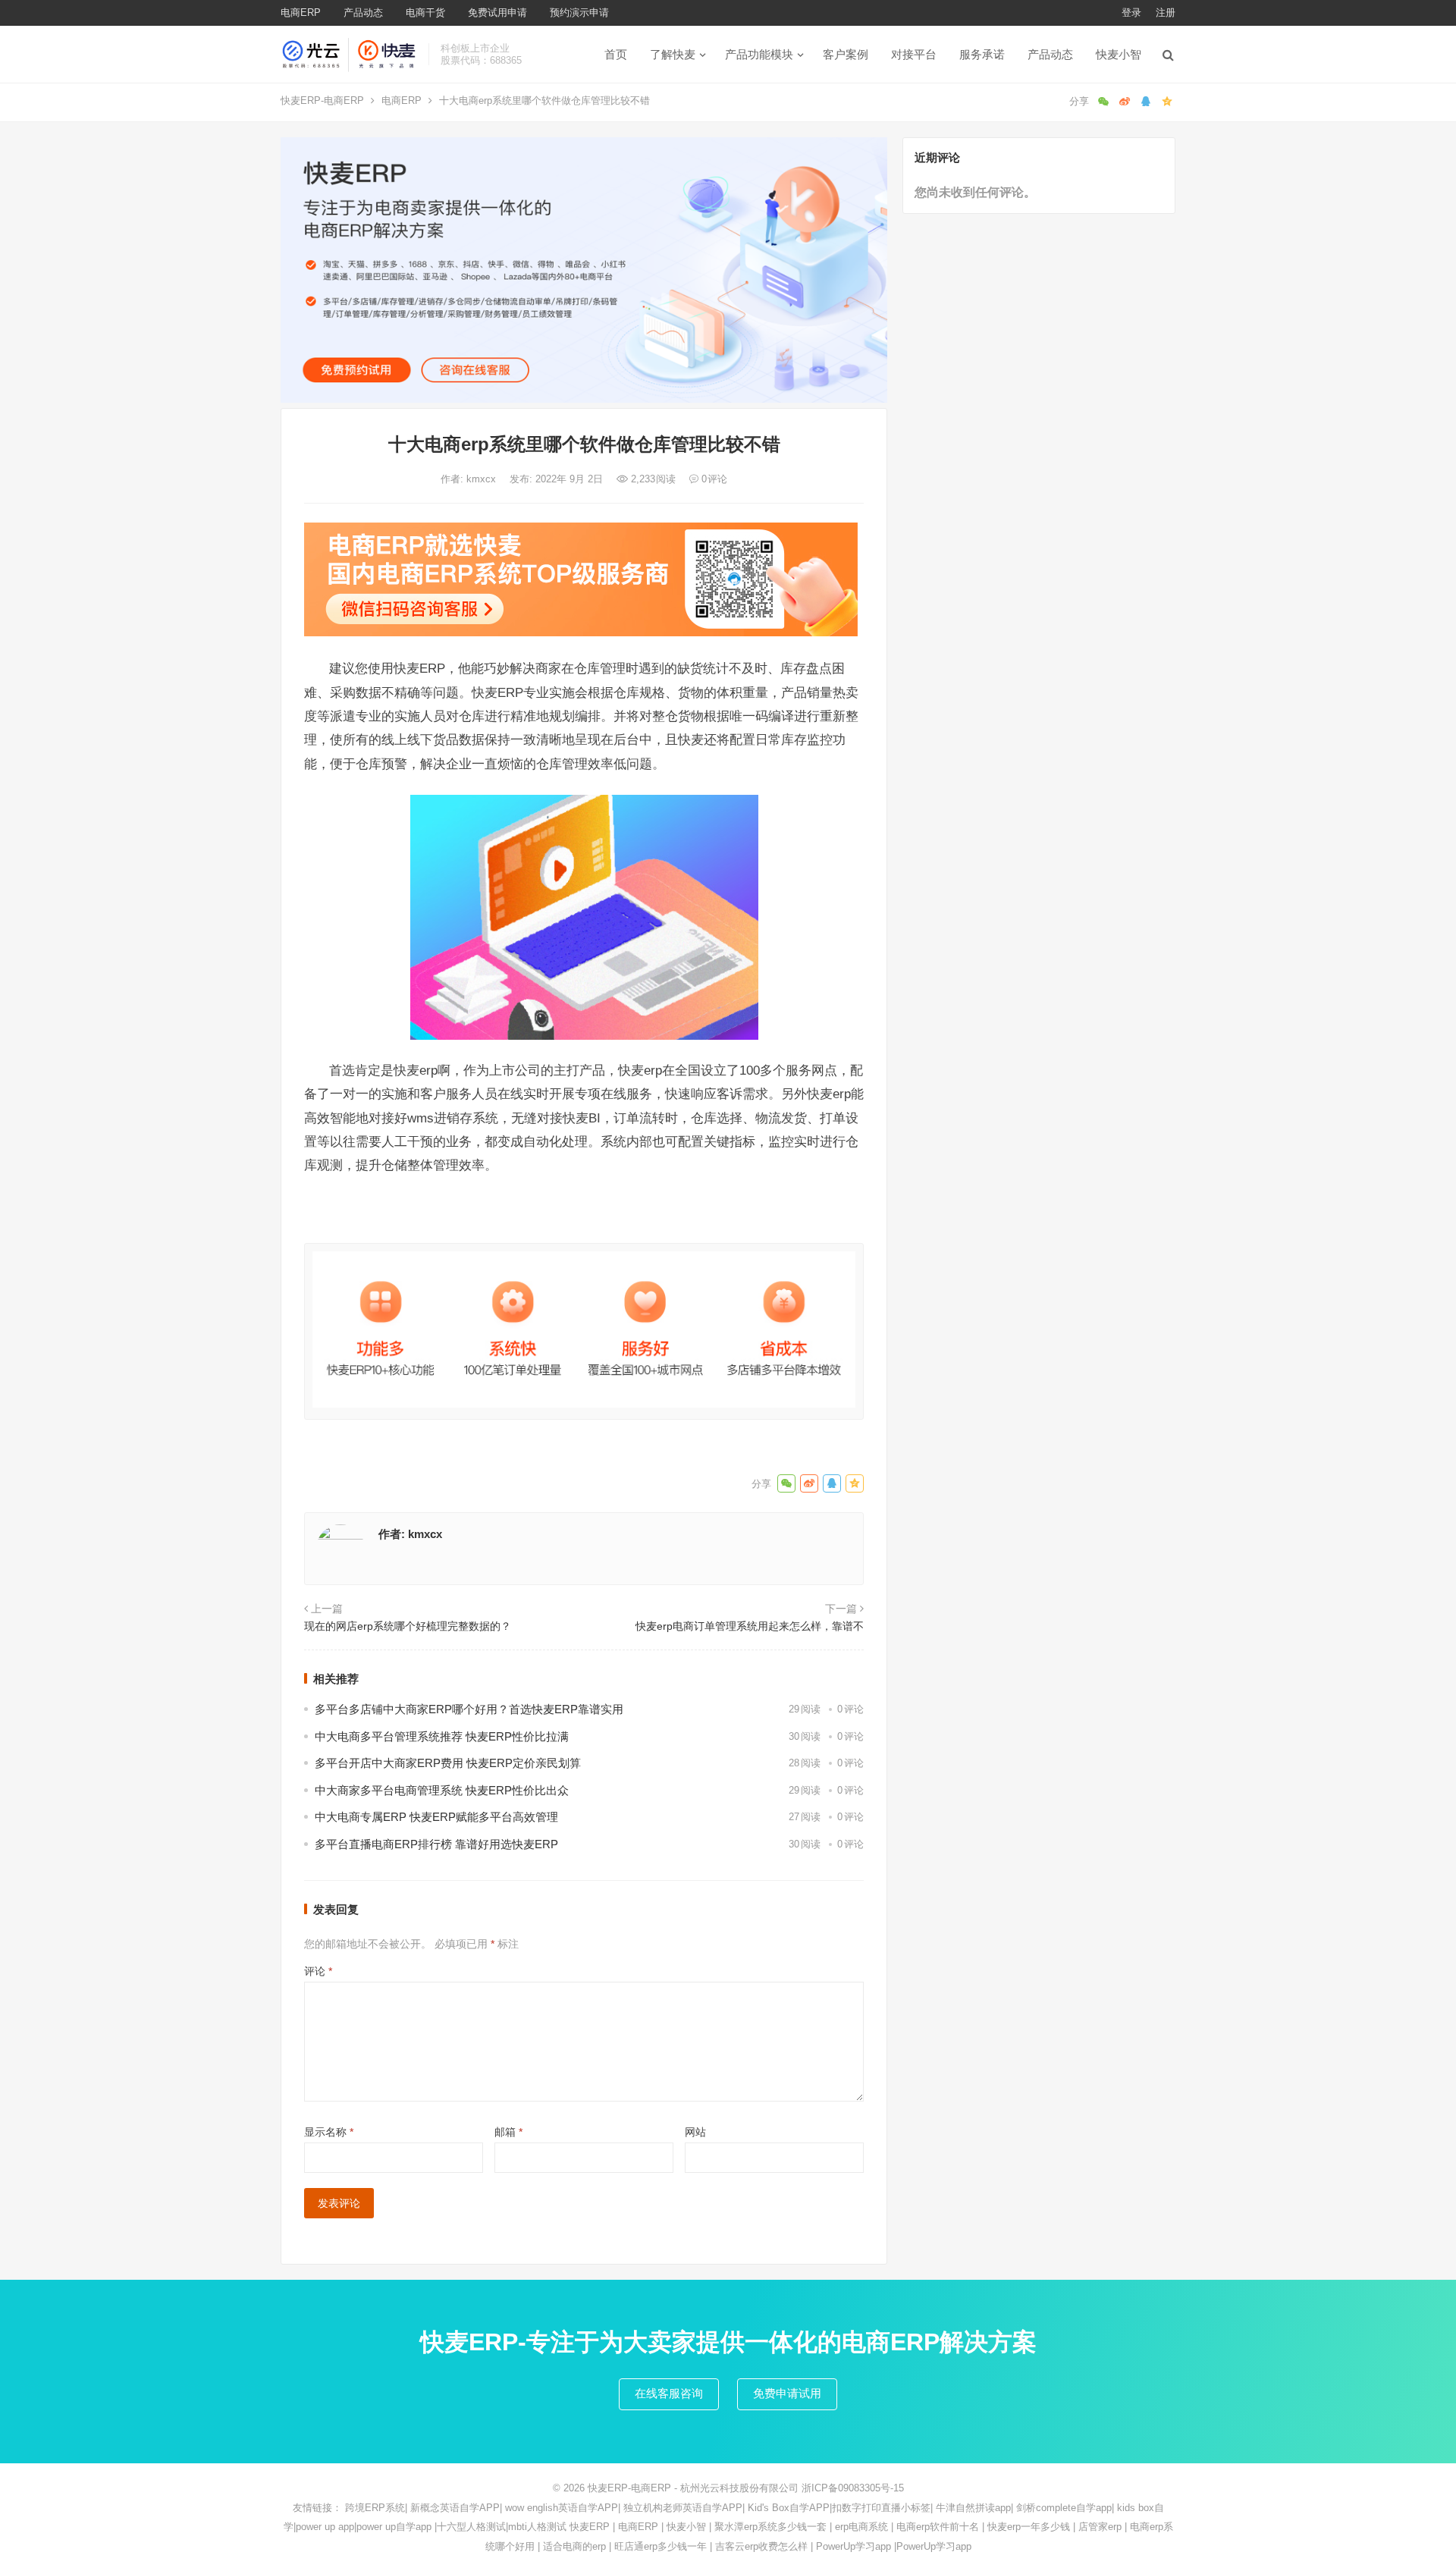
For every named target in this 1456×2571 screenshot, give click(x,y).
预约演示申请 (579, 13)
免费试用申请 (497, 13)
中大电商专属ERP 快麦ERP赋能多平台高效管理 (436, 1817)
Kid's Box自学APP (789, 2508)
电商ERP (301, 13)
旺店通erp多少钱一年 (661, 2546)
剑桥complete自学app (1064, 2508)
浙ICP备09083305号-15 (853, 2488)
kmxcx (483, 479)
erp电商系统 (861, 2527)
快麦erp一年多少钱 (1029, 2527)
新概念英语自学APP (455, 2508)
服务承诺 (982, 54)
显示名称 (329, 2132)
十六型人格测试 (471, 2527)
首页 (616, 54)
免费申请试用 (787, 2393)
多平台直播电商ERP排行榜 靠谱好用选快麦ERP (436, 1844)
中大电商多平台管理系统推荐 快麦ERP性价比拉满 (442, 1736)
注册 (1166, 13)
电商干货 (425, 13)
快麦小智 (1119, 54)
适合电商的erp (574, 2546)
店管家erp (1100, 2527)
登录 (1131, 13)
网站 (695, 2132)
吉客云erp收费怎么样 (761, 2546)
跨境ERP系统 (375, 2508)
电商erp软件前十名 (938, 2527)
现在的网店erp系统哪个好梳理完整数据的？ (408, 1626)
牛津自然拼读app (973, 2508)
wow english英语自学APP (562, 2508)
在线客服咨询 (669, 2393)
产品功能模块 (759, 54)
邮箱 (508, 2132)
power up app (325, 2527)
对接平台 (914, 54)
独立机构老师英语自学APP (683, 2508)
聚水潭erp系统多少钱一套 (770, 2527)
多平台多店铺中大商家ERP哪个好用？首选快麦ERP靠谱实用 (469, 1709)
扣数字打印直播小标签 (881, 2508)
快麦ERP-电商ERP (322, 100)
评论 (318, 1971)
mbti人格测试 (537, 2527)
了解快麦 (673, 54)
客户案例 (846, 54)
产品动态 (363, 13)
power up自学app (394, 2527)
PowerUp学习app (854, 2546)
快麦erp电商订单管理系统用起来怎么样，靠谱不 (750, 1626)
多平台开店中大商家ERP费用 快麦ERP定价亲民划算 (448, 1763)
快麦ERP (590, 2527)
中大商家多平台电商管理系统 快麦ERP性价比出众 (442, 1790)
